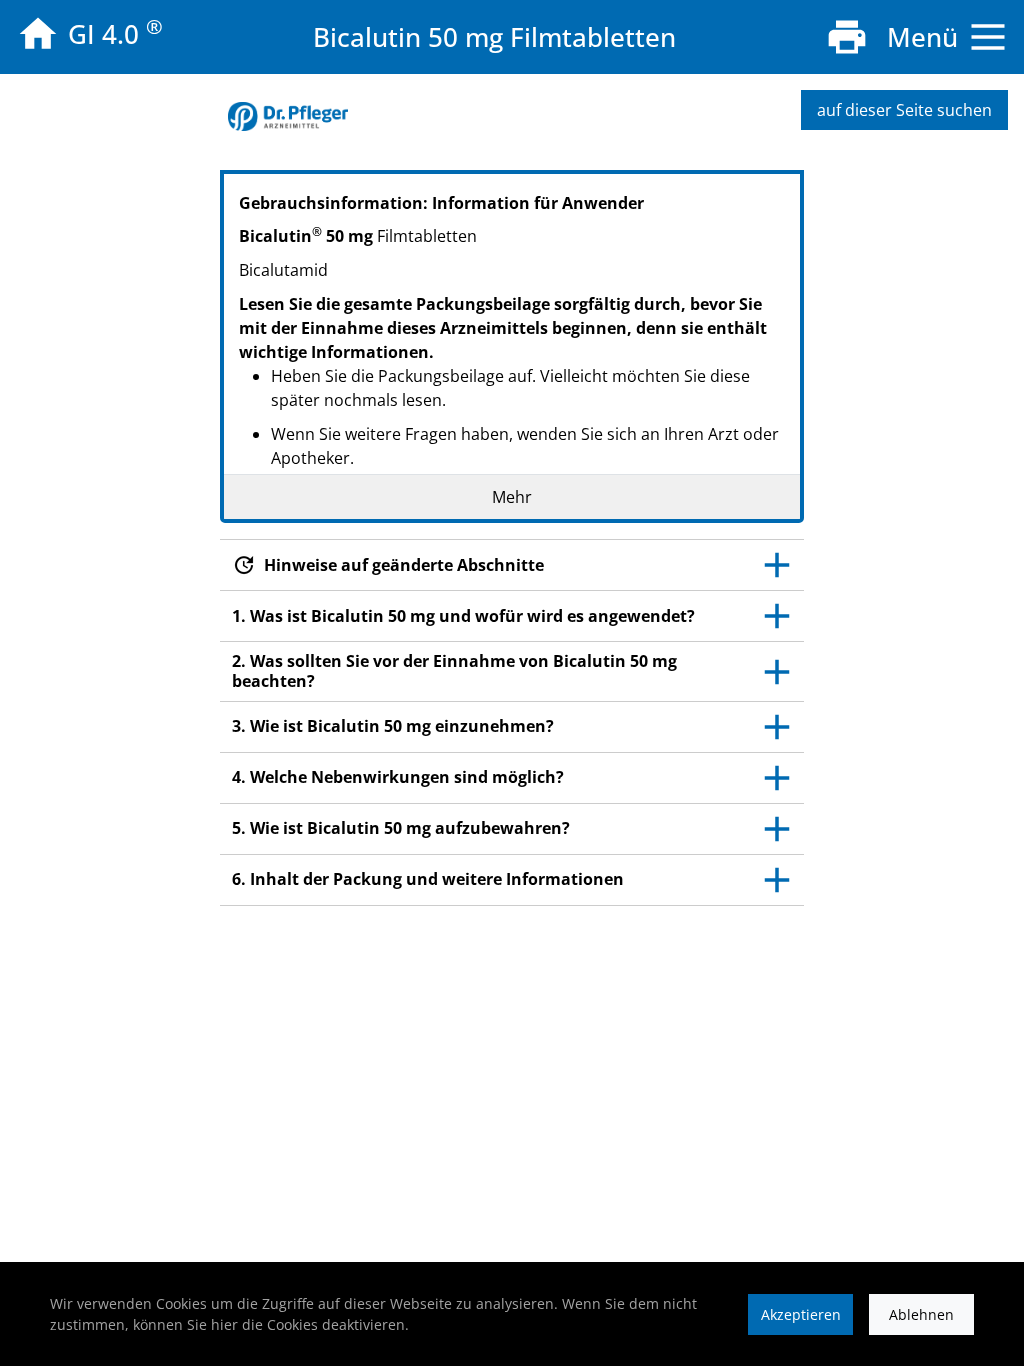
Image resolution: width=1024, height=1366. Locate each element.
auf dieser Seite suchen (904, 110)
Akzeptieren (801, 1314)
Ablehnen (921, 1314)
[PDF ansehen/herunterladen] (847, 37)
